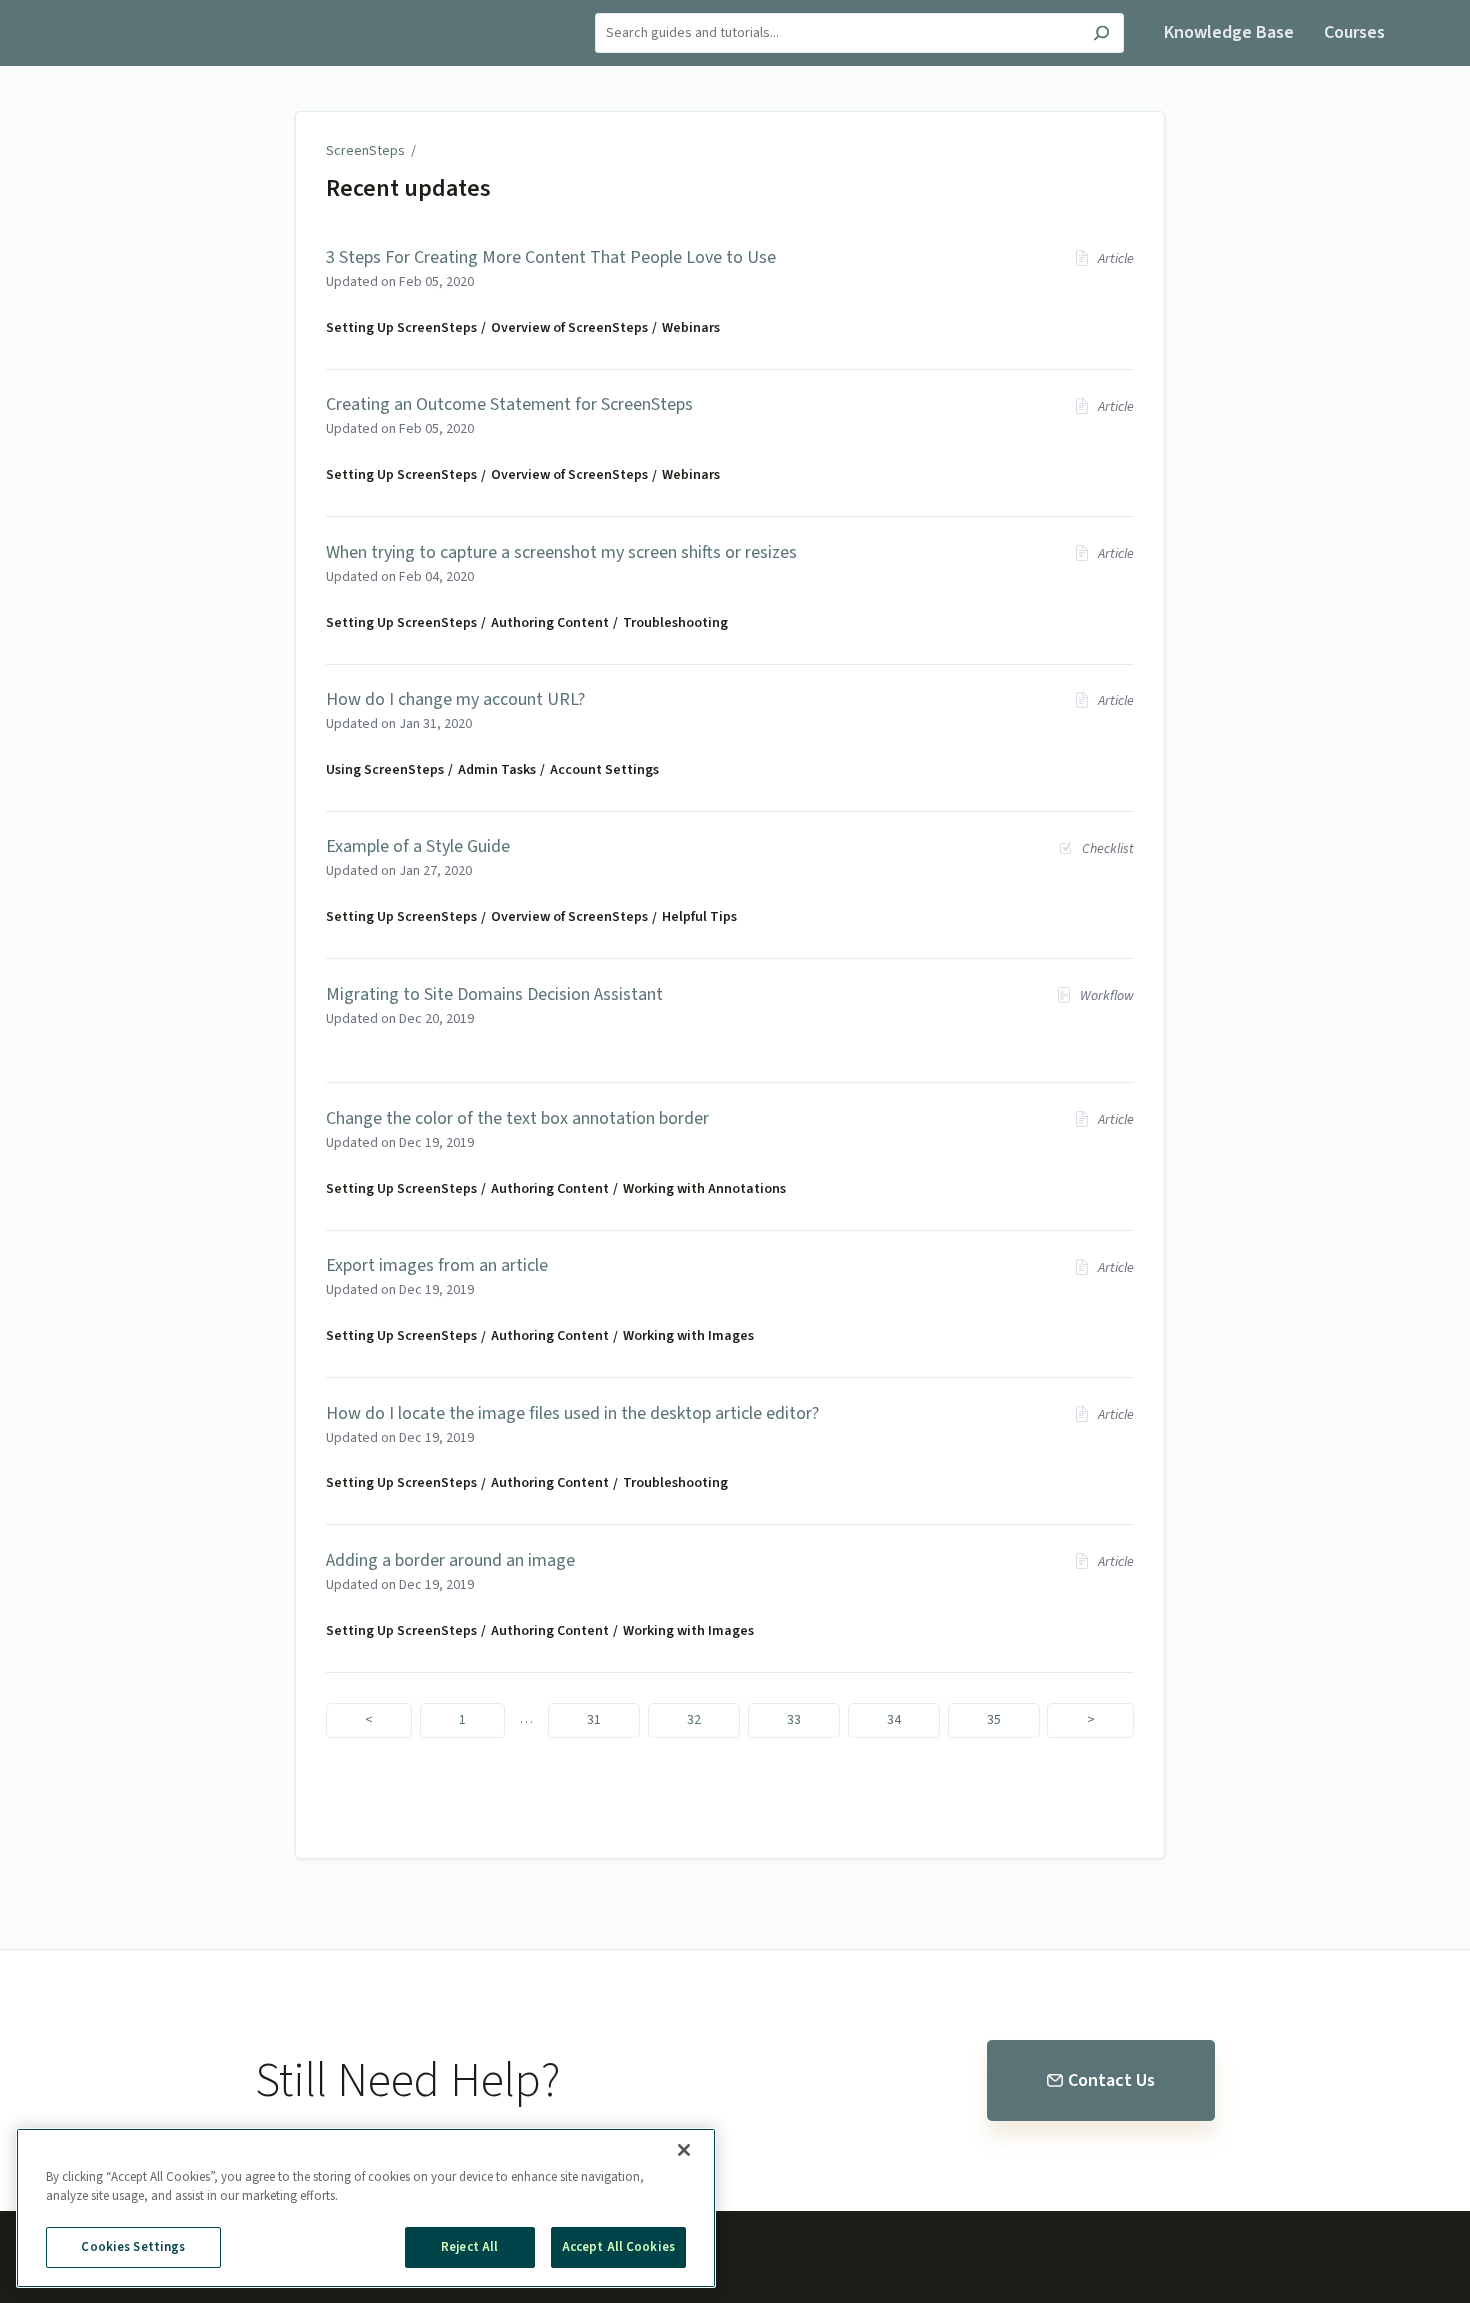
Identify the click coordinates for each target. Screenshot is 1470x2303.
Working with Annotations (704, 1189)
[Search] (1101, 35)
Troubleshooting (675, 623)
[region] (366, 2208)
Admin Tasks (497, 770)
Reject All (469, 2247)
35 (994, 1720)
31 (594, 1720)
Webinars (691, 328)
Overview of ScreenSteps (569, 328)
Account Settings (604, 770)
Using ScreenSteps (385, 770)
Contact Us (1111, 2080)
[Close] (684, 2150)
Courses (1354, 32)
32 (694, 1720)
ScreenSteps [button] (105, 11)
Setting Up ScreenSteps (401, 328)
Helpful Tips (699, 917)
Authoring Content (550, 623)
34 (894, 1720)
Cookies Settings (133, 2247)
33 (794, 1720)
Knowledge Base (1229, 32)
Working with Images (688, 1336)
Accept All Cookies (618, 2247)
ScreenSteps (365, 151)
